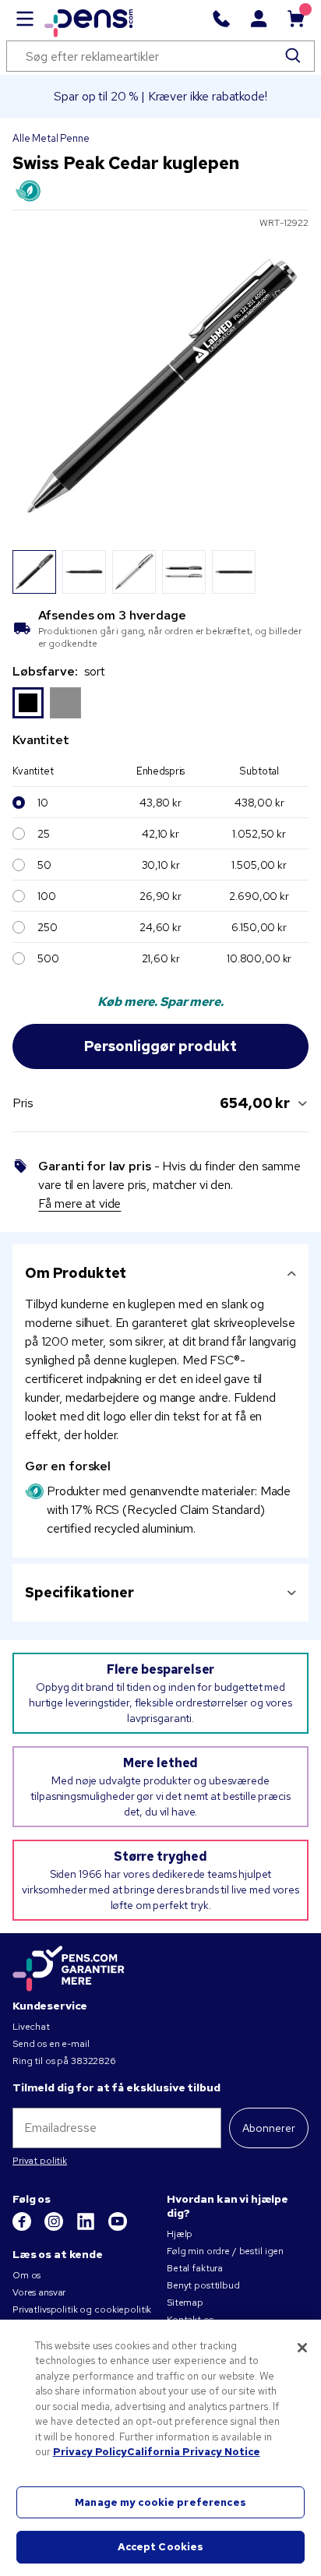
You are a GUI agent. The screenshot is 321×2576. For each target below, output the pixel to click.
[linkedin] (87, 2228)
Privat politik (40, 2161)
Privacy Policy (90, 2452)
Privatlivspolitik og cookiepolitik (82, 2310)
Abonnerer (269, 2128)
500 (48, 958)
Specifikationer (79, 1592)
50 (44, 865)
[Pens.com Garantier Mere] (69, 1967)
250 (48, 927)
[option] (28, 703)
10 (43, 803)
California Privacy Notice (194, 2452)
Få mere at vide (79, 1203)
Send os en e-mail (51, 2044)
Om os (26, 2275)
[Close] (302, 2348)
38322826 (93, 2061)
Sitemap (185, 2303)
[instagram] (55, 2228)
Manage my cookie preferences (160, 2502)
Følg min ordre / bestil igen (225, 2251)
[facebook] (23, 2228)
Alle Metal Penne (51, 138)
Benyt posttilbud (203, 2285)
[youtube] (118, 2228)
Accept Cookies (161, 2547)
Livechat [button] (31, 2027)
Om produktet (76, 1273)
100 (47, 896)
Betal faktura (195, 2268)
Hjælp (180, 2234)
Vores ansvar (39, 2292)
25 (44, 834)
